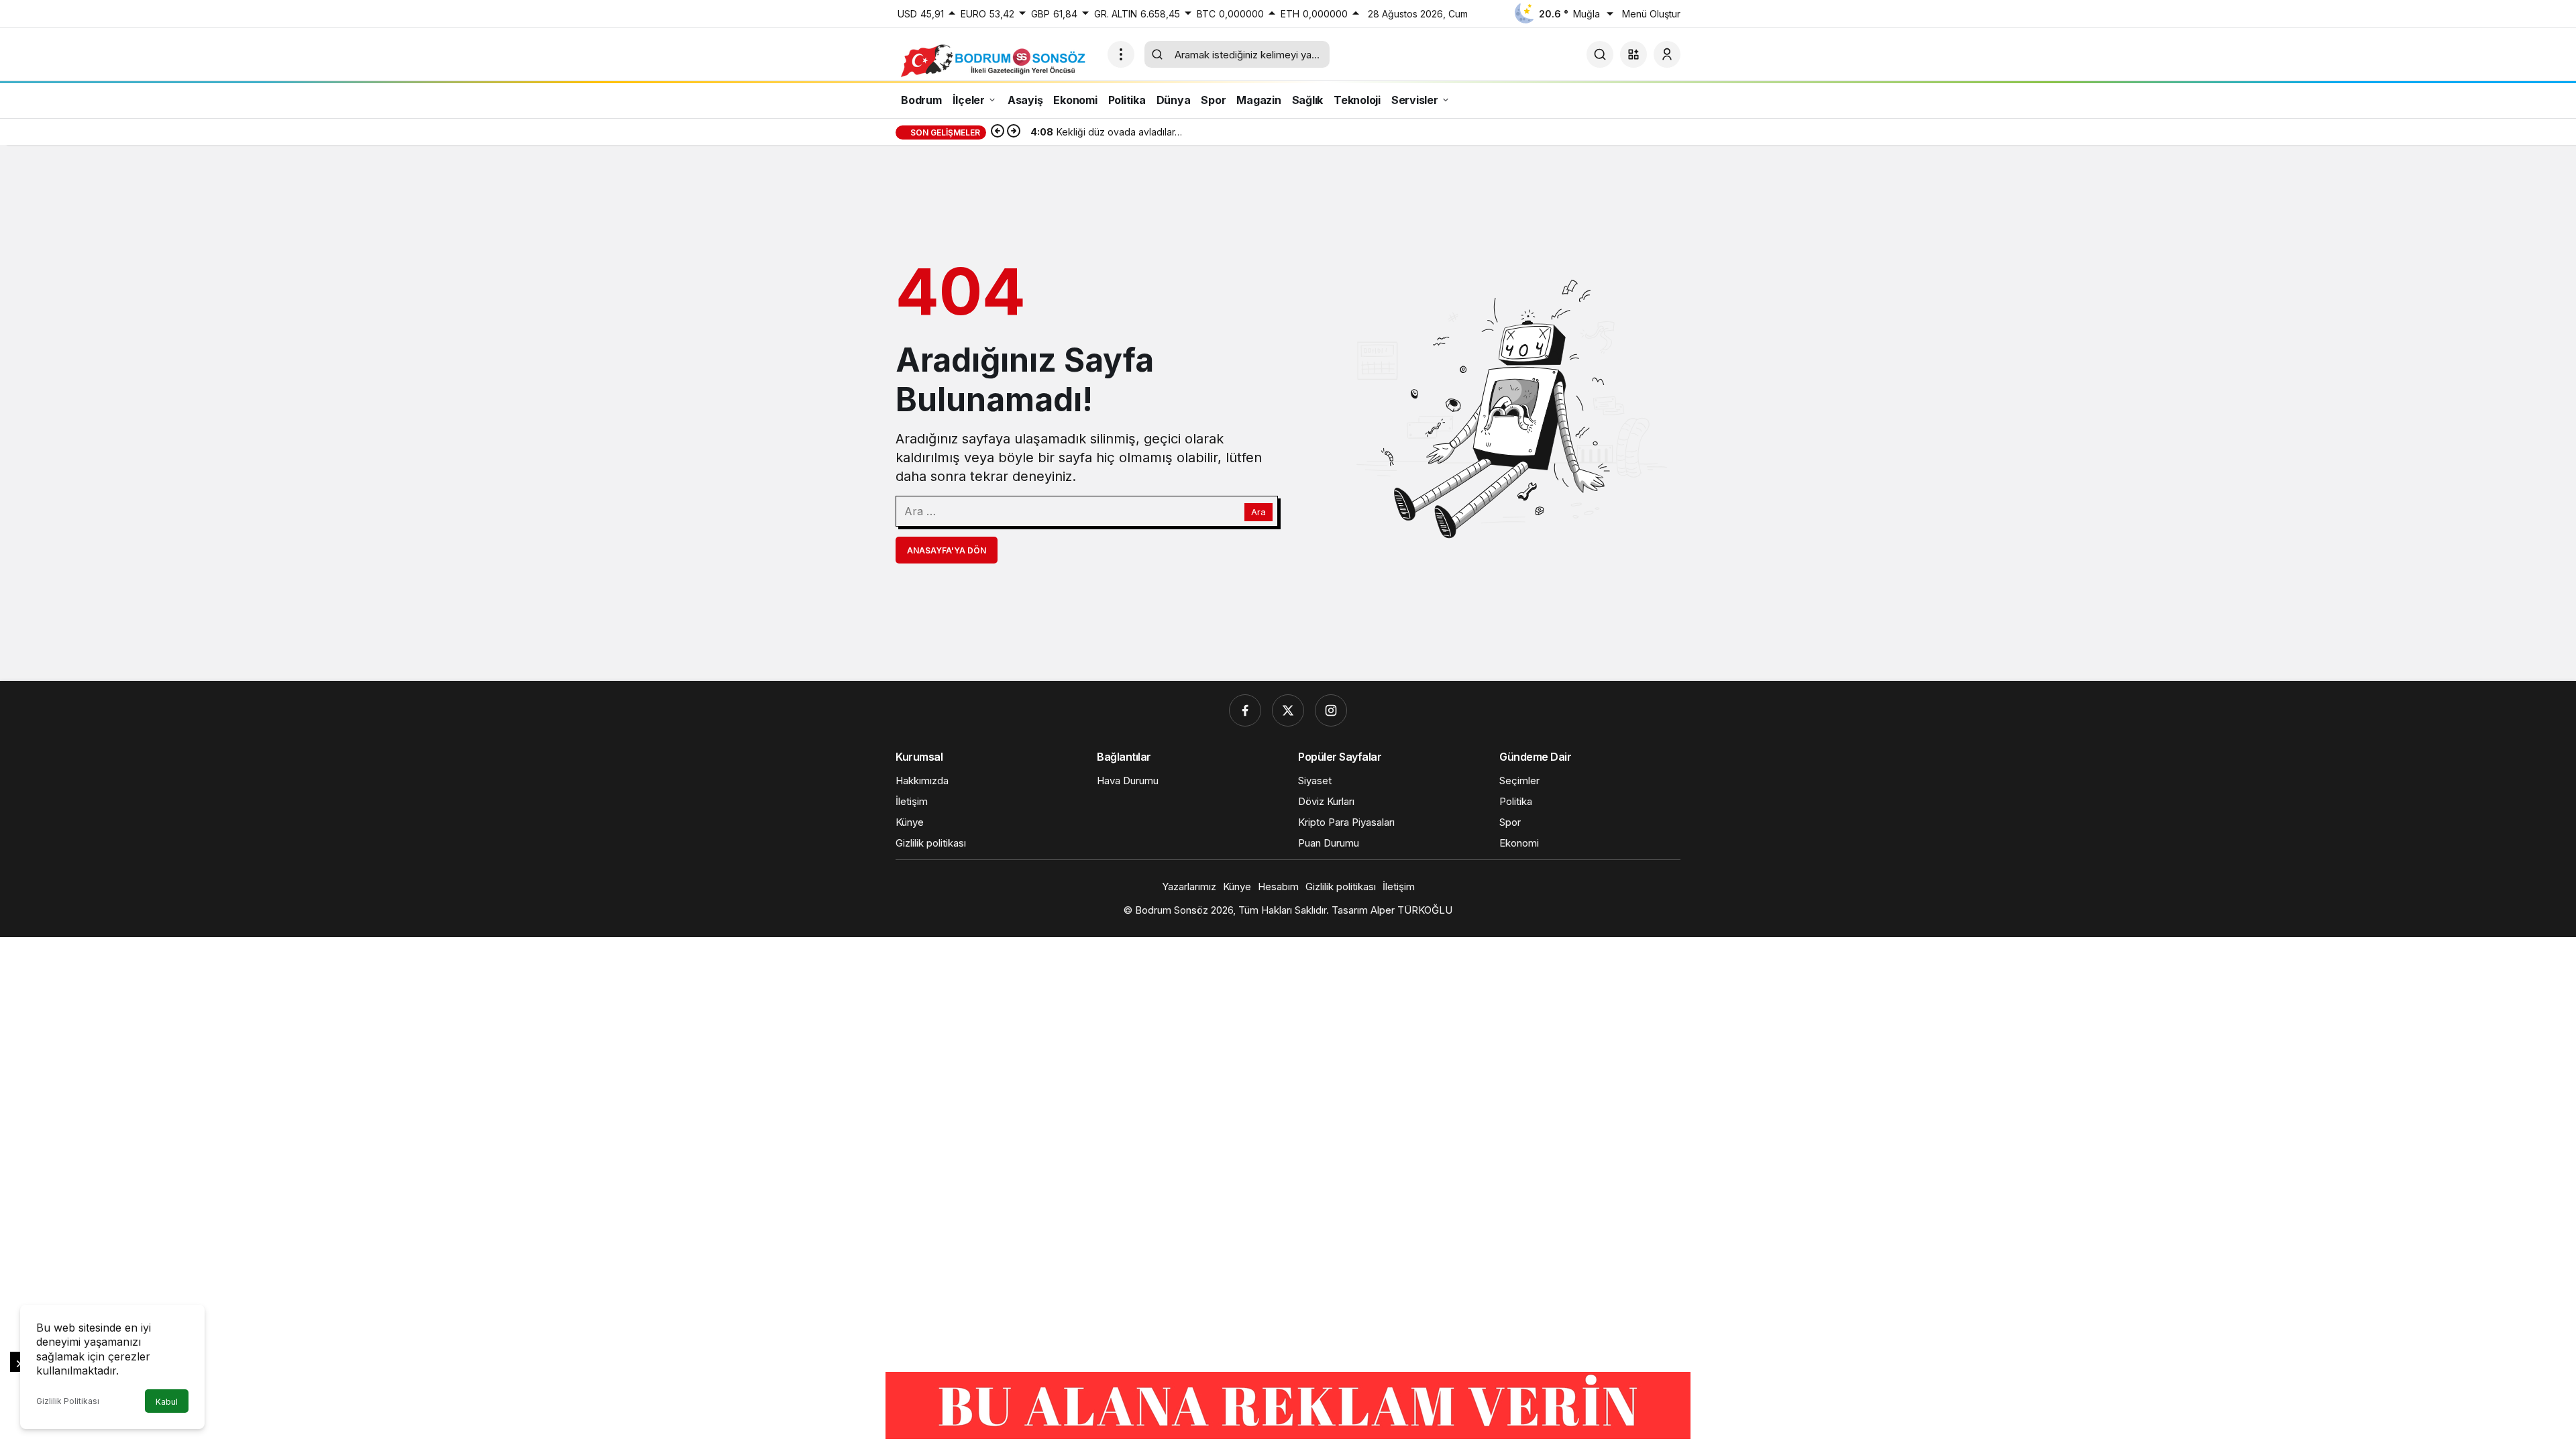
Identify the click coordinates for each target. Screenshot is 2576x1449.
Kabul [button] (167, 1402)
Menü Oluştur (1651, 14)
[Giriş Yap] (1667, 54)
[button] (1633, 54)
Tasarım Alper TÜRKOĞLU (1392, 910)
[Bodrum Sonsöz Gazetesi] (996, 60)
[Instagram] (1331, 710)
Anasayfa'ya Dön (947, 550)
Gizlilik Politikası (68, 1401)
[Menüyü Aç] (1121, 54)
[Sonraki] (1014, 132)
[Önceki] (998, 132)
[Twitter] (1288, 710)
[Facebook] (1245, 710)
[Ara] (1600, 54)
